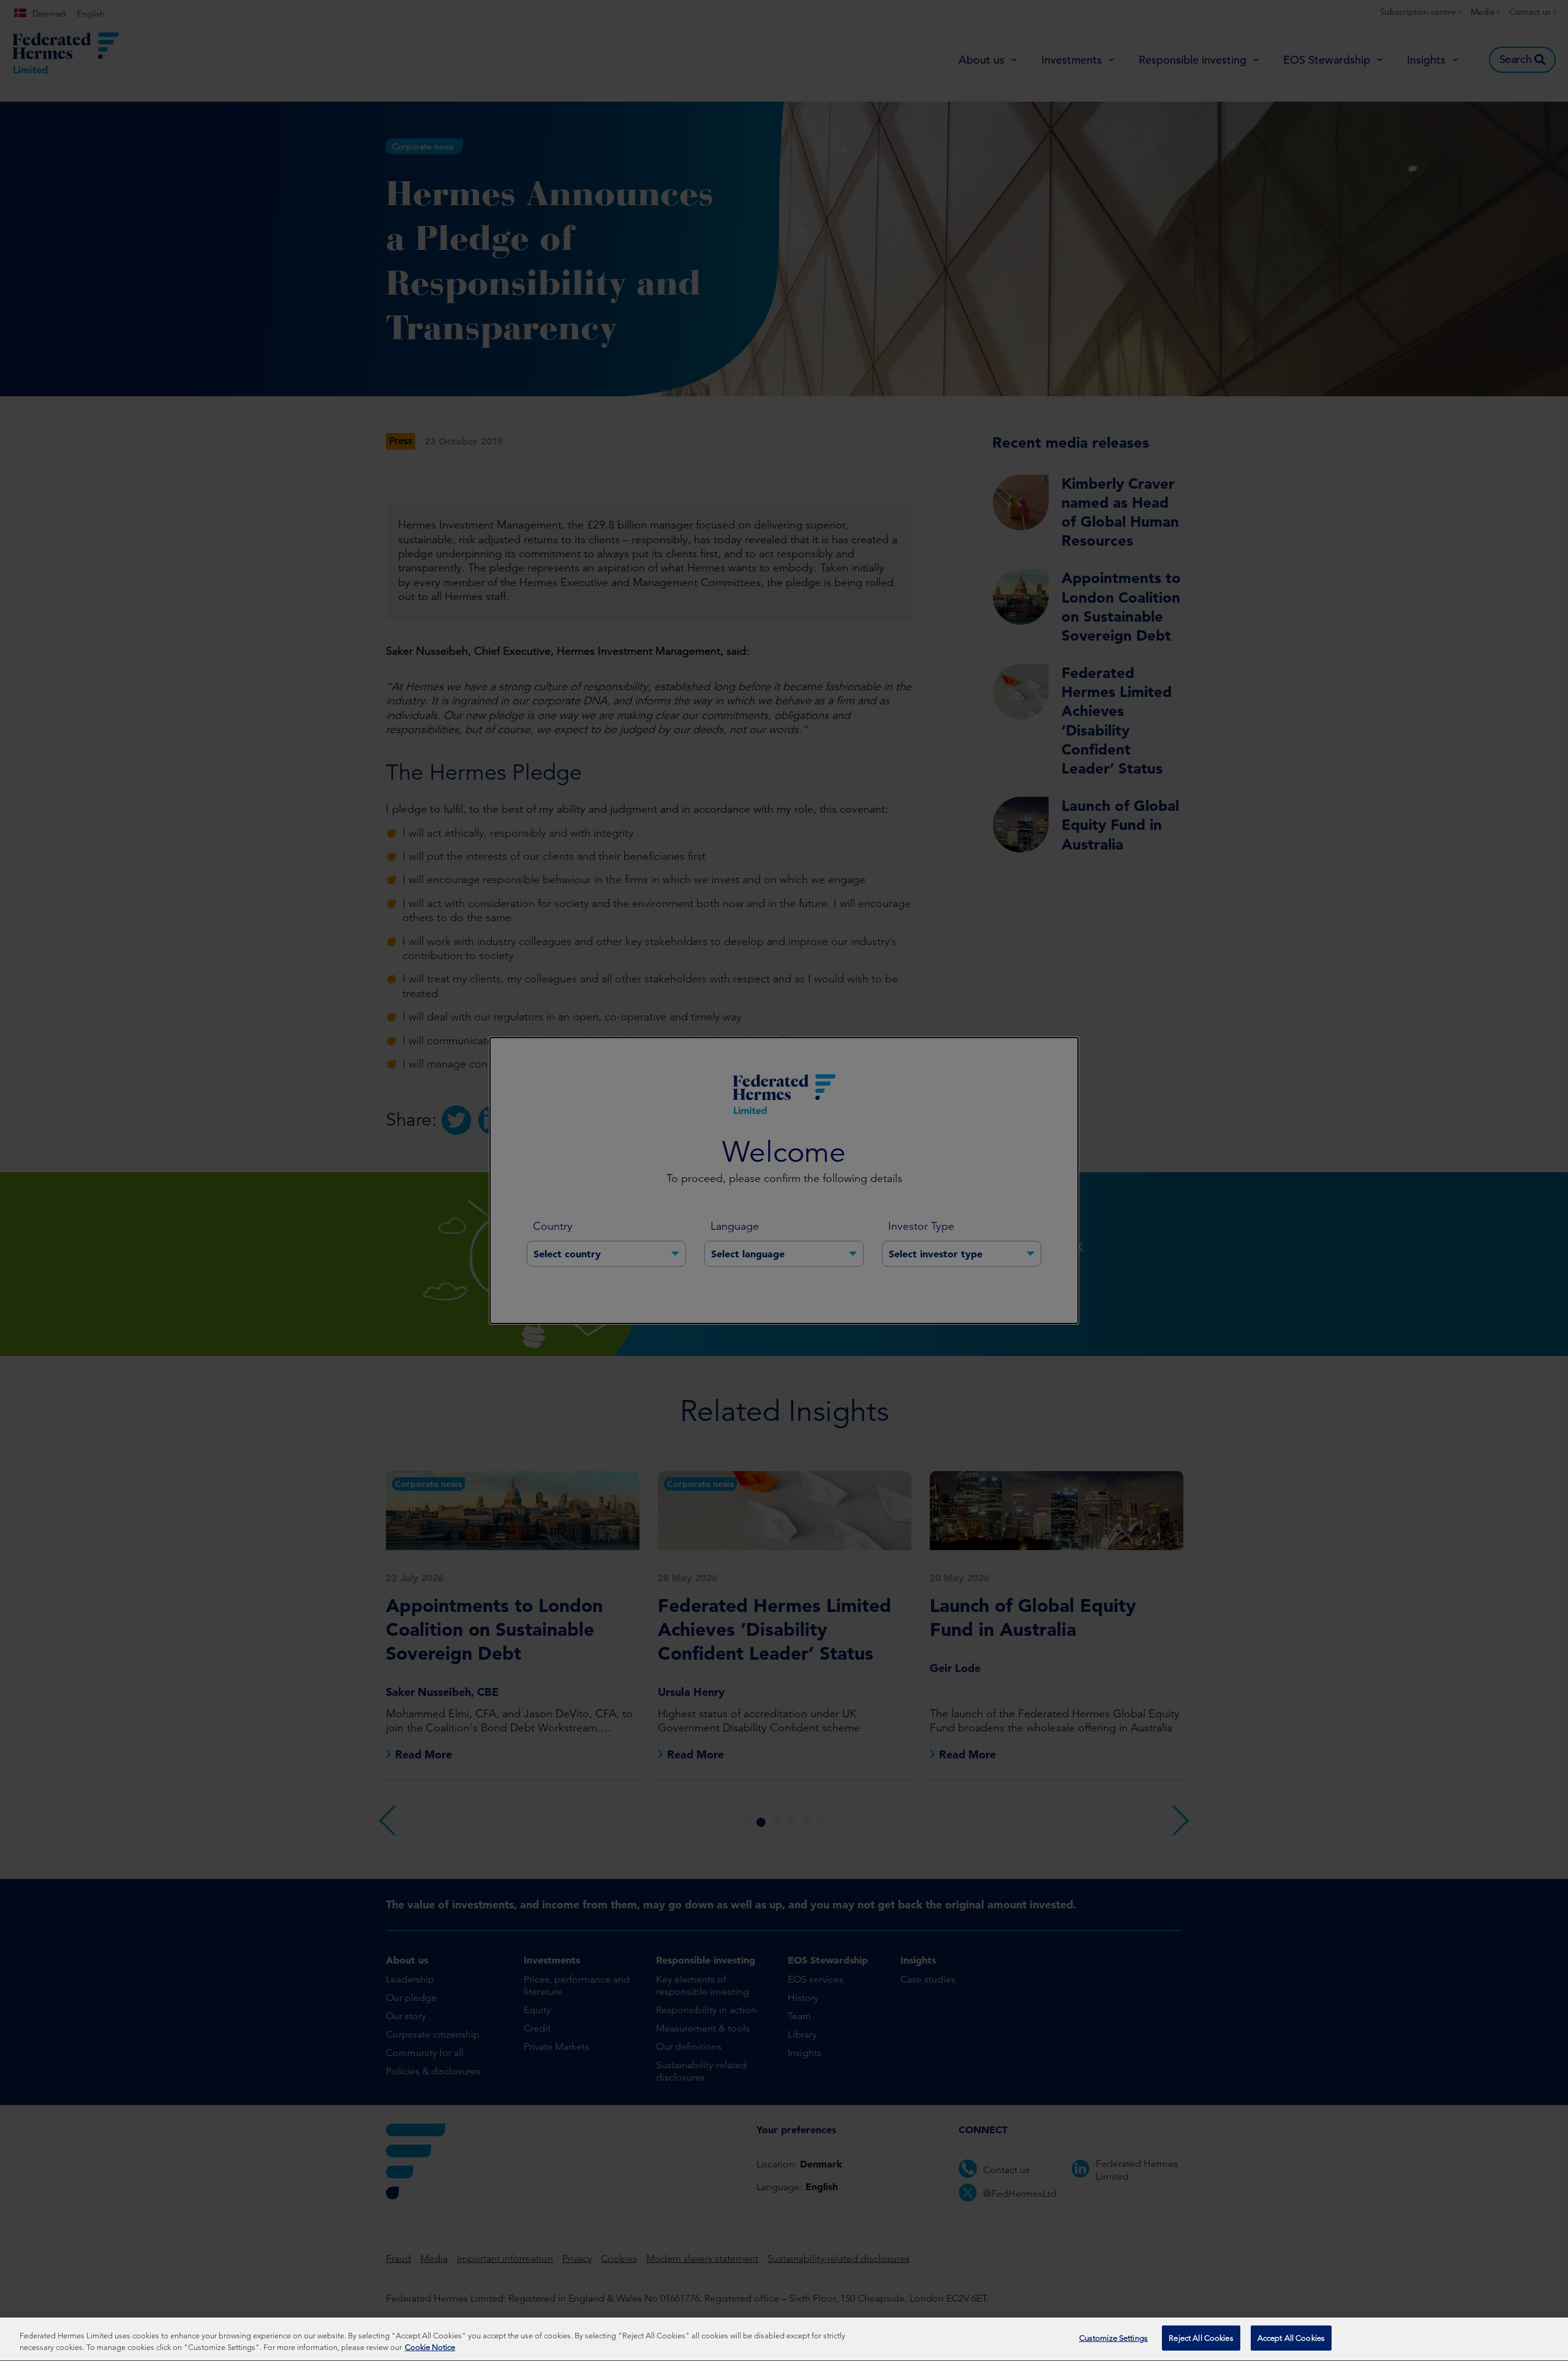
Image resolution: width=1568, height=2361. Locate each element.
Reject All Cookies (1201, 2338)
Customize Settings (1114, 2338)
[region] (784, 2339)
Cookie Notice (430, 2348)
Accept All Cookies (1291, 2338)
